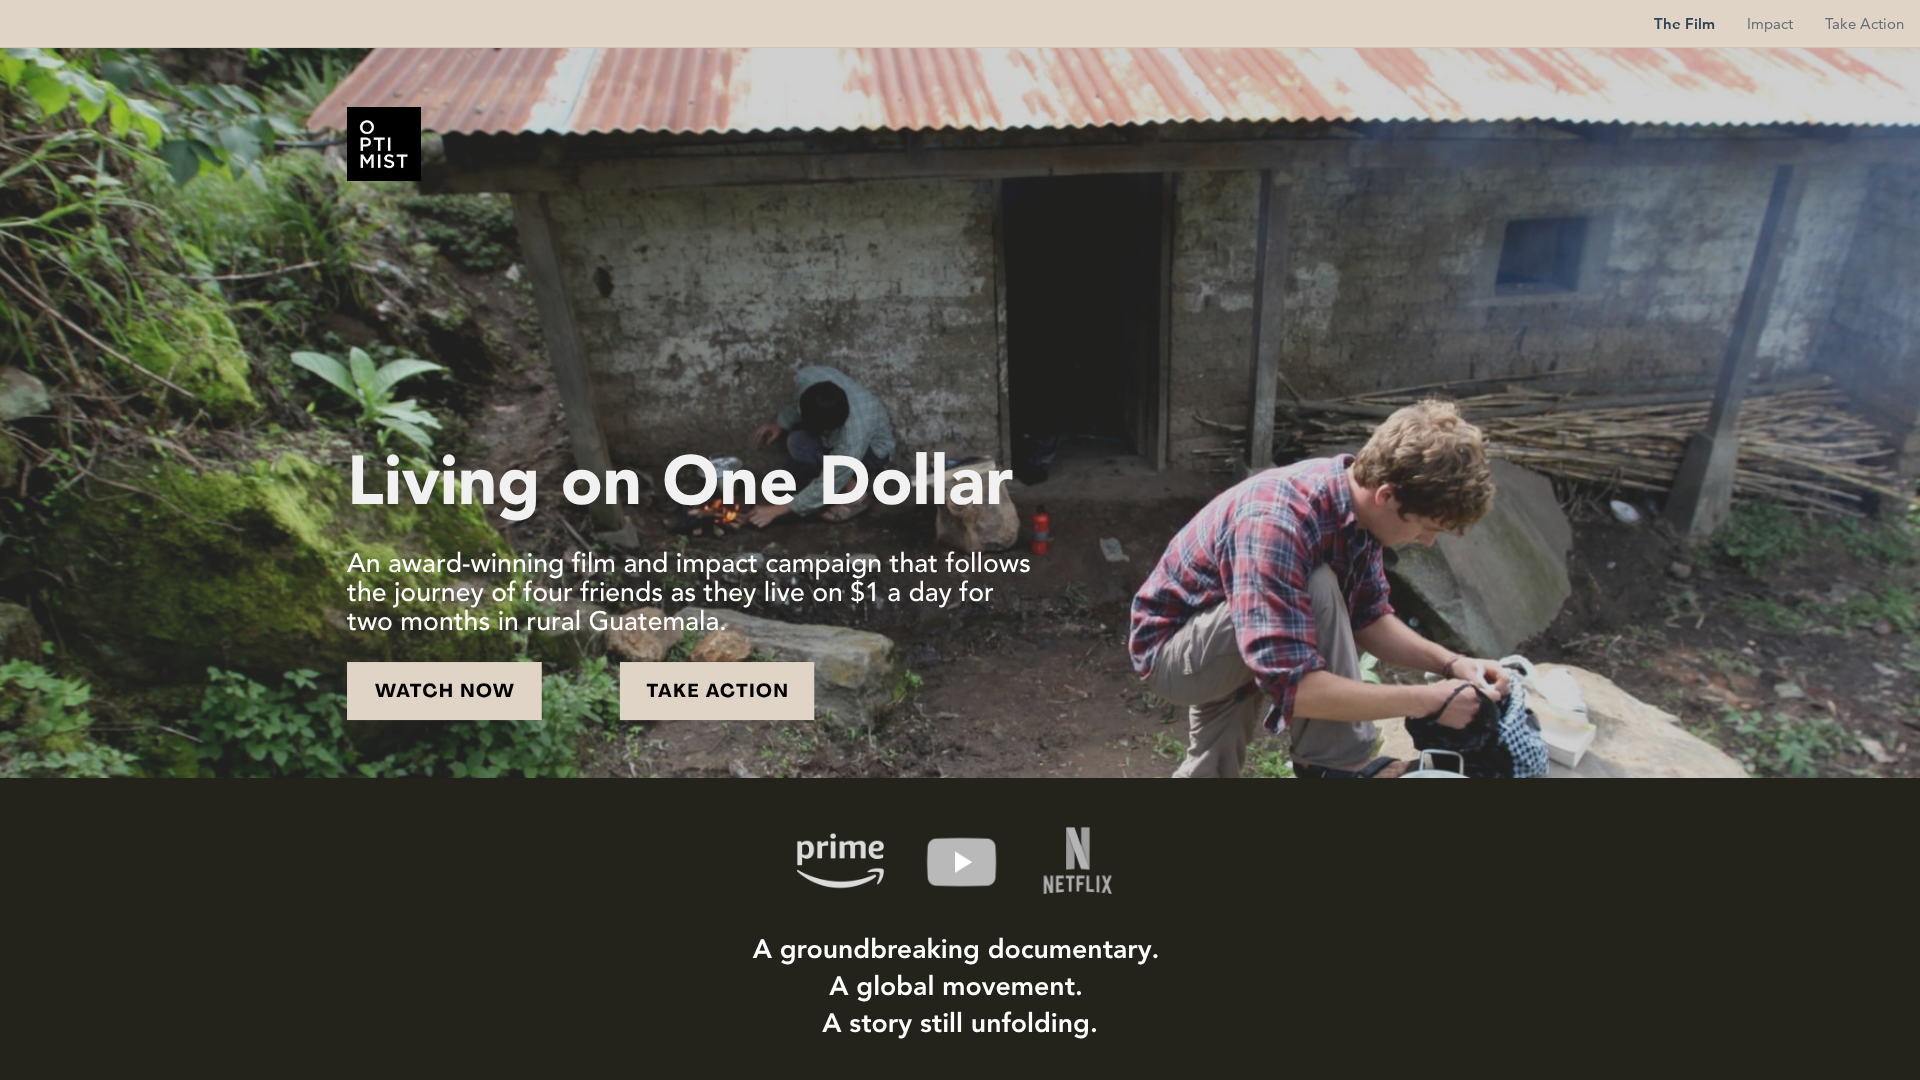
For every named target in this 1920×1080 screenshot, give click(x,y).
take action (717, 692)
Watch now (445, 692)
